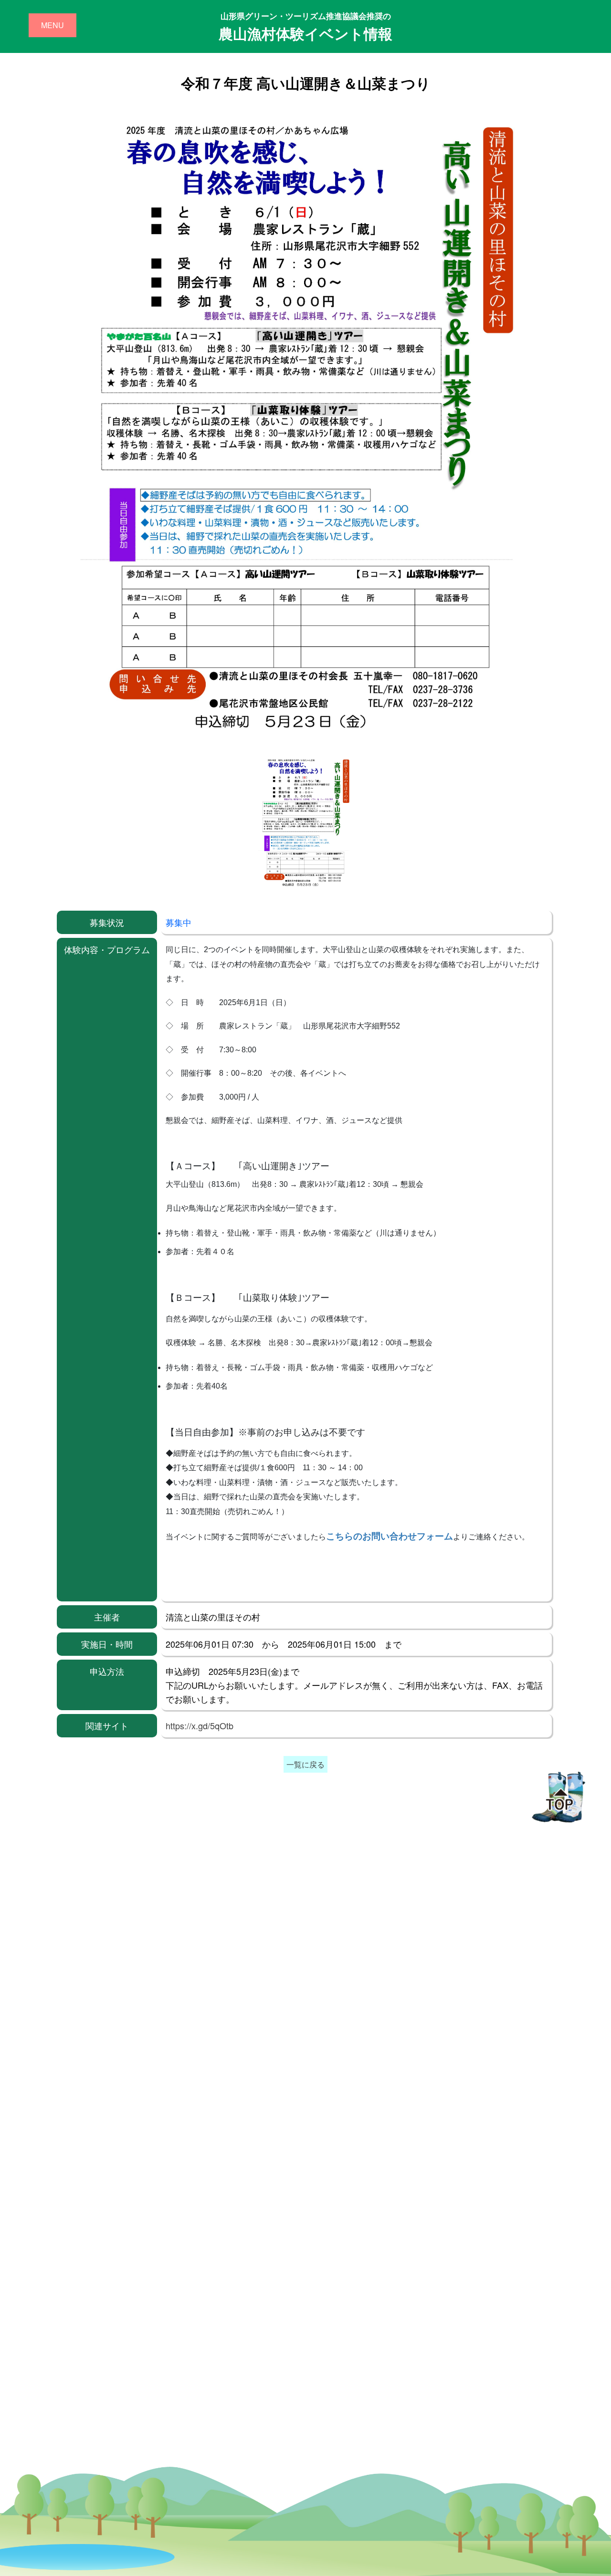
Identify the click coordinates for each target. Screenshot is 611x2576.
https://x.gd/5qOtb (200, 1725)
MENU (53, 25)
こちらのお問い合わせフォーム (390, 1536)
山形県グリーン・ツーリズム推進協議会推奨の (305, 27)
